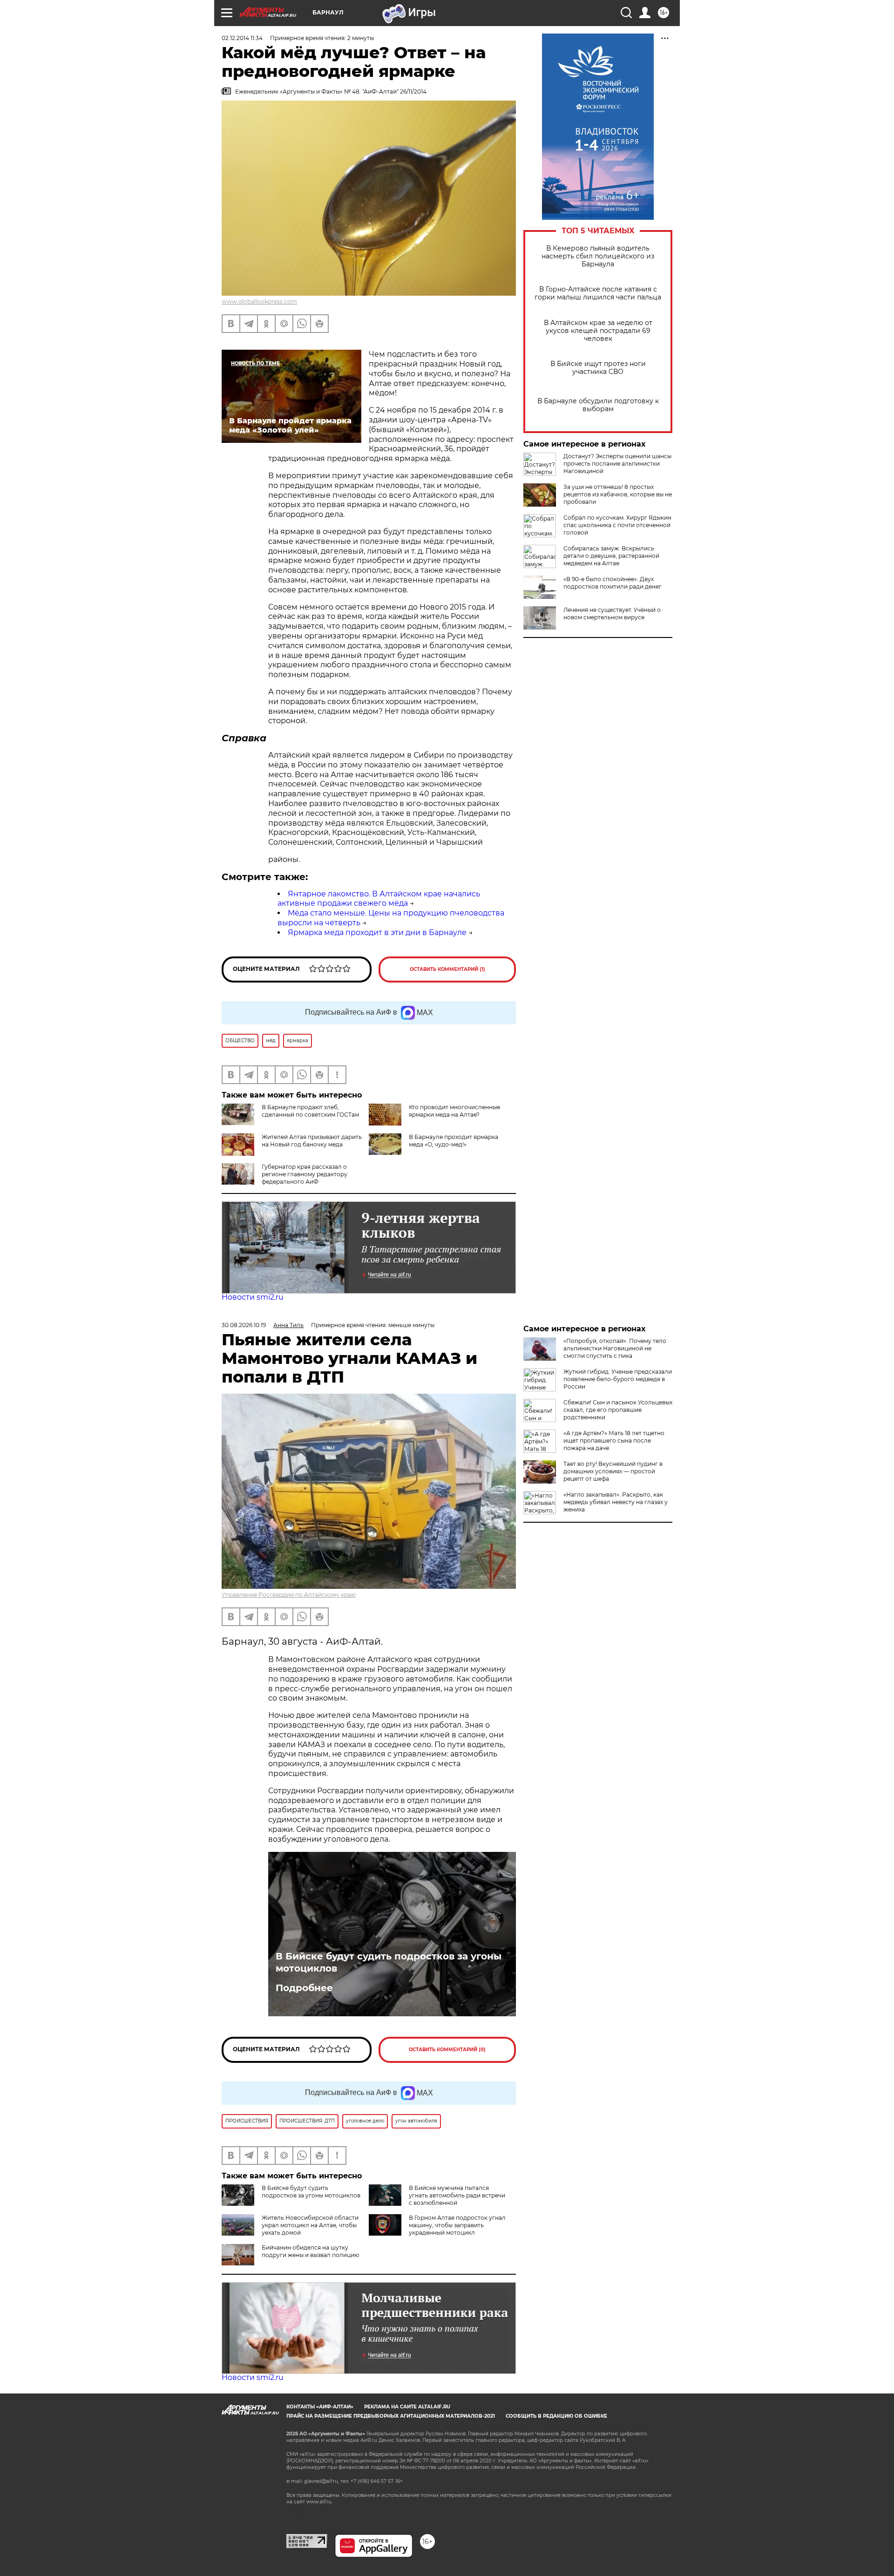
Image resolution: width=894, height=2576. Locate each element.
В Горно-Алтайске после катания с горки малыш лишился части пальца (598, 293)
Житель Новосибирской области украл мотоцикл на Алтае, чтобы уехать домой (310, 2225)
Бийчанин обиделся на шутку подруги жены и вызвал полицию (310, 2251)
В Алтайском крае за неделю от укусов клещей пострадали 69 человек (598, 331)
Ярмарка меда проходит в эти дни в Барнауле (377, 932)
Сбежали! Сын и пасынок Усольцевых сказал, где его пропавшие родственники (618, 1410)
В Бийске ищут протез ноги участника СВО (598, 368)
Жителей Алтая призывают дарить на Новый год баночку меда (312, 1141)
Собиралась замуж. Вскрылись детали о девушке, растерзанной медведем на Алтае (611, 556)
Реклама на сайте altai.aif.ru (407, 2407)
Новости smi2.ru (253, 1297)
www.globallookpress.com (259, 302)
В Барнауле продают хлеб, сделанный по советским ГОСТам (310, 1111)
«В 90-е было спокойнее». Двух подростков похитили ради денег (613, 583)
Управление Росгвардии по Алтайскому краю (289, 1595)
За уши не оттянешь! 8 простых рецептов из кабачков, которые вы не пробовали (618, 494)
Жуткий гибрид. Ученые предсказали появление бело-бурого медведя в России (618, 1379)
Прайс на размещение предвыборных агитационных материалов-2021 (391, 2416)
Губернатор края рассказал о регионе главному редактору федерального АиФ (305, 1174)
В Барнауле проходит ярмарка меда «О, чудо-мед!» (454, 1141)
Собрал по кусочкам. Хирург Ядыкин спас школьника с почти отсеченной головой (617, 525)
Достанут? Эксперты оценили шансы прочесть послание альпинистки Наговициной (617, 464)
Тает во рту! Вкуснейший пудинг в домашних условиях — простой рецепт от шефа (613, 1471)
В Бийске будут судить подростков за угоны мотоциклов (389, 1962)
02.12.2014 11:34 (242, 38)
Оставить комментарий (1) (447, 969)
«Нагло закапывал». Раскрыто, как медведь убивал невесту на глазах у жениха (616, 1502)
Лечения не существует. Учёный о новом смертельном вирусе (612, 613)
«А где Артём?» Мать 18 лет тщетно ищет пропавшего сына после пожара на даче (614, 1441)
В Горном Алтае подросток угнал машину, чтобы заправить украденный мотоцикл (457, 2225)
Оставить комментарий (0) (447, 2050)
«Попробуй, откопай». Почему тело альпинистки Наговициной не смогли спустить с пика (615, 1348)
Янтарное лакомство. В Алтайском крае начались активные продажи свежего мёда (379, 899)
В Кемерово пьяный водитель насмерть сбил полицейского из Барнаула (598, 256)
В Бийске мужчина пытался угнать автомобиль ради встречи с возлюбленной (457, 2195)
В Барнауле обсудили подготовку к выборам (598, 405)
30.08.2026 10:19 (244, 1325)
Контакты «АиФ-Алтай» (320, 2407)
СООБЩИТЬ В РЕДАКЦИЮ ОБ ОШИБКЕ (556, 2416)
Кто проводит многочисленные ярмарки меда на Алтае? (454, 1111)
